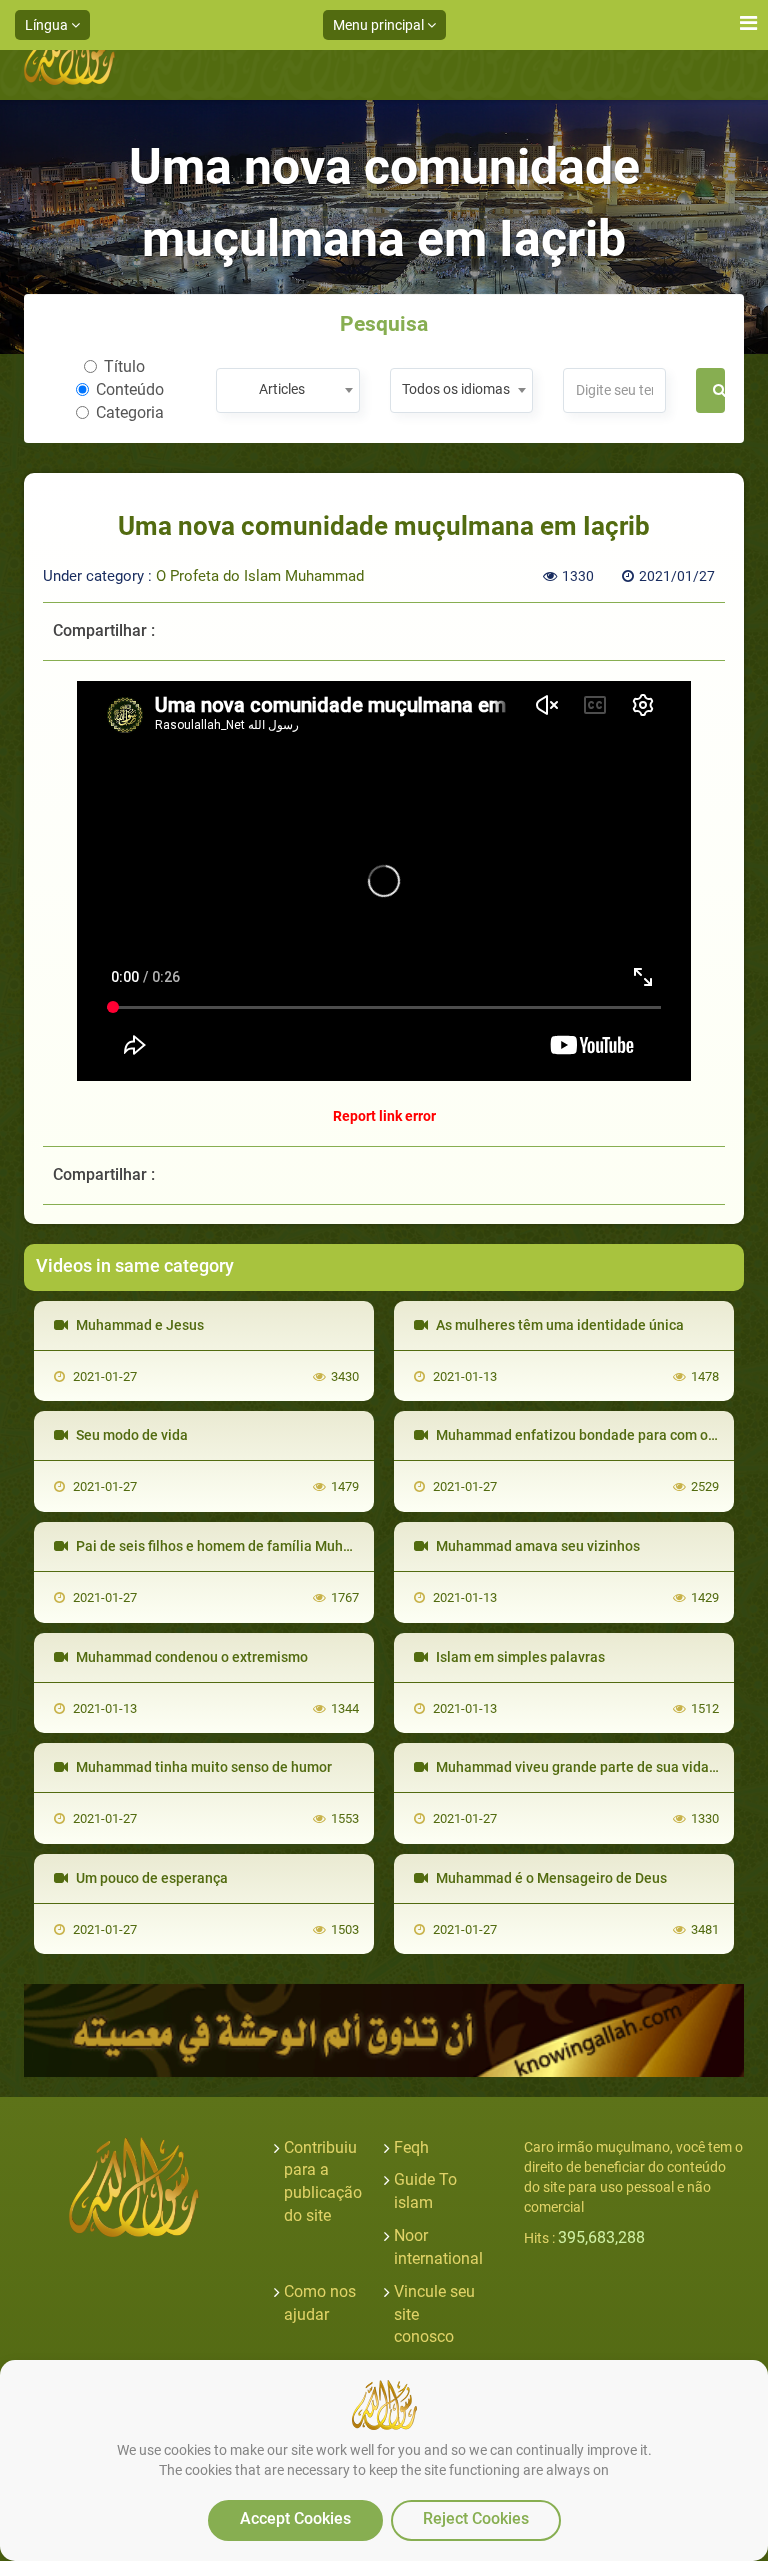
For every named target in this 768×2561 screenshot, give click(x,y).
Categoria (130, 412)
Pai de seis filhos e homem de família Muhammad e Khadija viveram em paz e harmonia (352, 1546)
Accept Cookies (295, 2518)
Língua (48, 25)
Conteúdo (130, 389)
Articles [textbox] (282, 389)
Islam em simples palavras (519, 1657)
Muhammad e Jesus (138, 1325)
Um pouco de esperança (150, 1878)
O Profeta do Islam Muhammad (260, 576)
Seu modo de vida (130, 1435)
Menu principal (380, 25)
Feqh (411, 2147)
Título (124, 366)
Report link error (384, 1116)
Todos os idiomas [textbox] (456, 389)
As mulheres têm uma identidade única (558, 1325)
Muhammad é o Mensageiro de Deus (550, 1878)
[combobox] (287, 390)
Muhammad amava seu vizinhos (536, 1546)
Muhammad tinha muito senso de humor (202, 1767)
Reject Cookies (476, 2518)
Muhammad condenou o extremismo (190, 1657)
